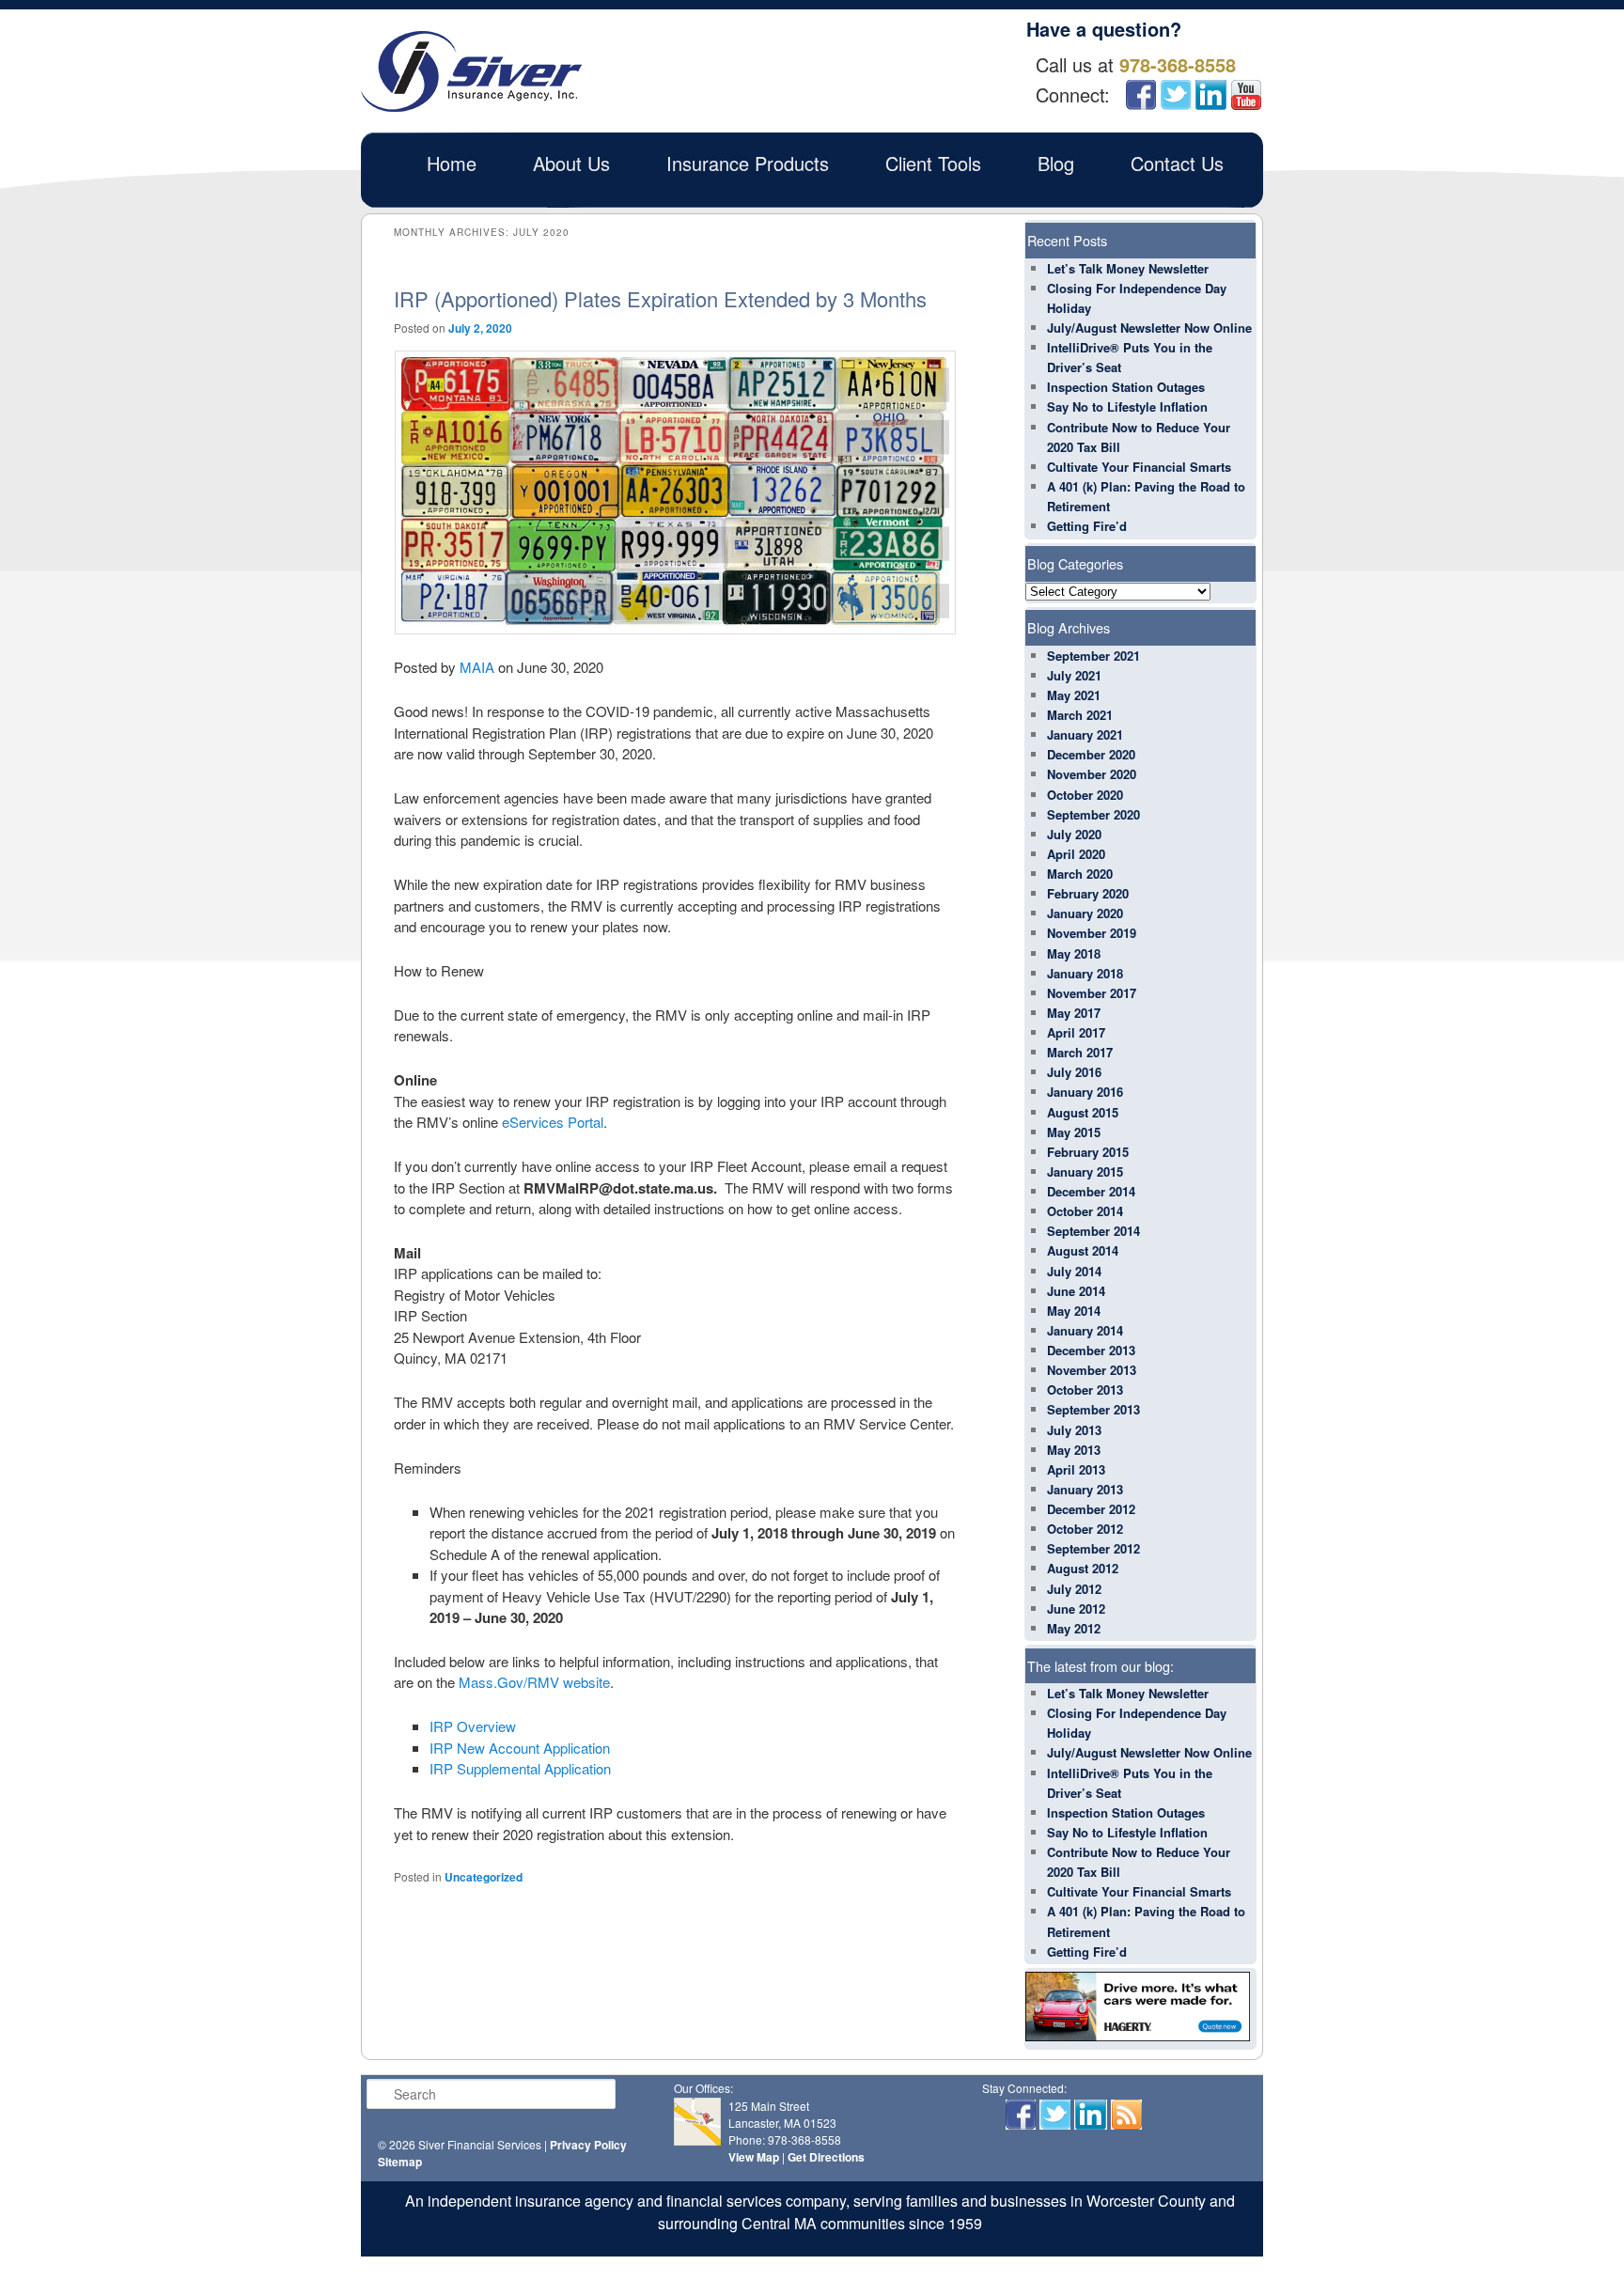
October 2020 (1085, 795)
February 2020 (1088, 893)
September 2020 (1093, 814)
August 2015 (1083, 1112)
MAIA (477, 667)
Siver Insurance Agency (471, 71)
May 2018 (1074, 953)
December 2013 (1091, 1350)
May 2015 (1074, 1132)
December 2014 (1091, 1191)
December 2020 (1091, 754)
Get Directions (826, 2157)
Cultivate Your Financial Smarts (1139, 467)
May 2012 (1074, 1628)
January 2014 (1085, 1330)
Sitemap (400, 2162)
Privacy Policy (588, 2145)
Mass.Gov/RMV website (534, 1682)
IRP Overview (473, 1726)
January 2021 (1085, 734)
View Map (754, 2157)
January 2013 (1085, 1489)
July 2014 (1074, 1271)
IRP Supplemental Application (520, 1768)
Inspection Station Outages (1126, 387)
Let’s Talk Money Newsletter (1128, 268)
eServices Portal (553, 1122)
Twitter (1175, 95)
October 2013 (1085, 1390)
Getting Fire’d (1087, 526)
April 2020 (1076, 854)
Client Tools (933, 163)
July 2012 (1074, 1589)
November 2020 (1092, 774)
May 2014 (1074, 1311)
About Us (571, 163)
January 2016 (1085, 1092)
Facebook (1141, 95)
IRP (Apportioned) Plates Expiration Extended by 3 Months (660, 298)
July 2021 (1074, 675)
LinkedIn (1211, 95)
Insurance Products (748, 163)
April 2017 (1076, 1032)
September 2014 (1093, 1231)
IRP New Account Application (520, 1748)
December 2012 (1091, 1509)
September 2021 (1093, 656)
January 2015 (1085, 1171)
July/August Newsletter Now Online (1149, 328)
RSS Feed (1126, 2115)
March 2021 (1080, 715)
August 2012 (1083, 1568)
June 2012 (1076, 1608)
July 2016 (1074, 1072)
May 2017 (1074, 1013)
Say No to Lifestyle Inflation (1127, 406)
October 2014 (1085, 1211)
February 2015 (1088, 1152)
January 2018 (1085, 973)
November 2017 (1092, 993)
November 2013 (1092, 1370)
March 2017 (1080, 1052)
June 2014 (1076, 1291)
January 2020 (1085, 913)
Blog (1056, 163)
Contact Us (1177, 163)
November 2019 (1092, 933)
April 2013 (1076, 1469)
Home (452, 163)
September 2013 (1093, 1409)
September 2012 (1093, 1548)
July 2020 (1074, 834)
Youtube (1246, 95)
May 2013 (1074, 1450)
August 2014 (1083, 1250)
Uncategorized (484, 1877)
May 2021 (1074, 695)
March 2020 (1080, 874)
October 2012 (1085, 1529)
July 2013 (1074, 1430)
